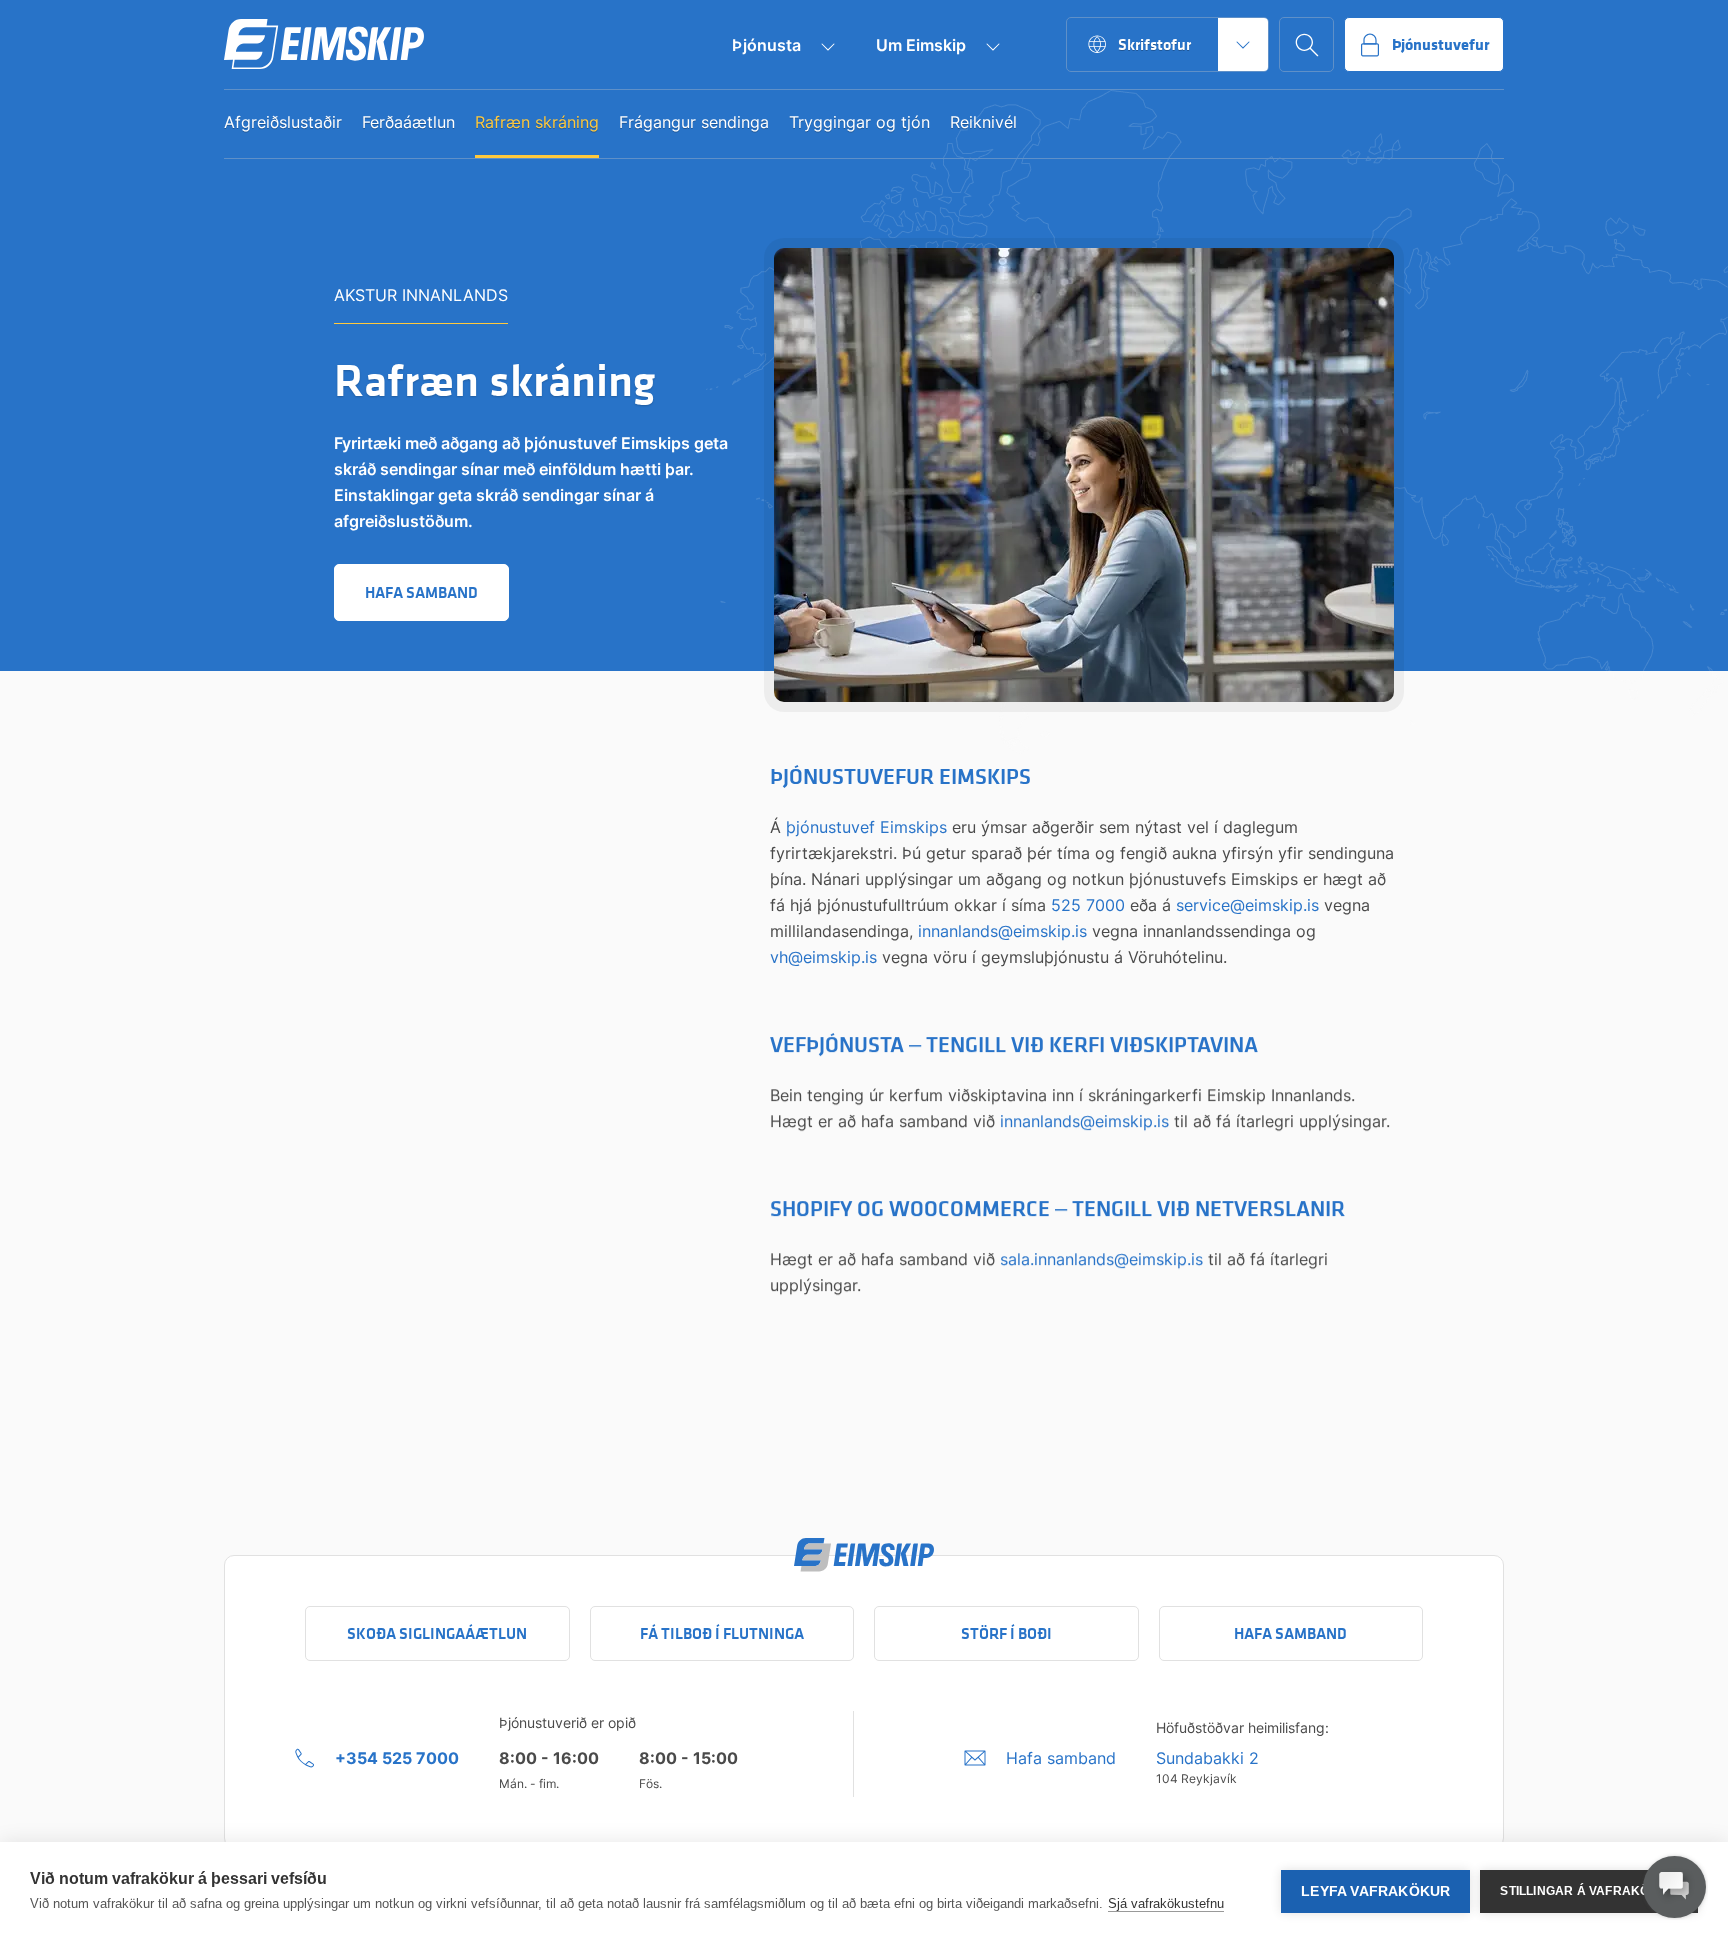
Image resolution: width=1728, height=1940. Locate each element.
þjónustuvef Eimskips (866, 827)
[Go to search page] (1306, 44)
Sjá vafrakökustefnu (1166, 1903)
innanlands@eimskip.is (1002, 931)
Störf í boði (1006, 1633)
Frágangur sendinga (694, 123)
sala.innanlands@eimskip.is (1101, 1259)
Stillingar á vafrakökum (1589, 1891)
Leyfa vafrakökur (1375, 1891)
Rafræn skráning (537, 123)
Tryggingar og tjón (859, 123)
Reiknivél (983, 123)
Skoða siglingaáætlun (437, 1633)
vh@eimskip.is (823, 957)
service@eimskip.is (1247, 905)
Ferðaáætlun (408, 123)
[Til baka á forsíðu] (324, 45)
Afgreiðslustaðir (283, 123)
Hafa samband (1290, 1633)
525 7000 (1088, 905)
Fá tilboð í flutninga (722, 1633)
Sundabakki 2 (1207, 1758)
